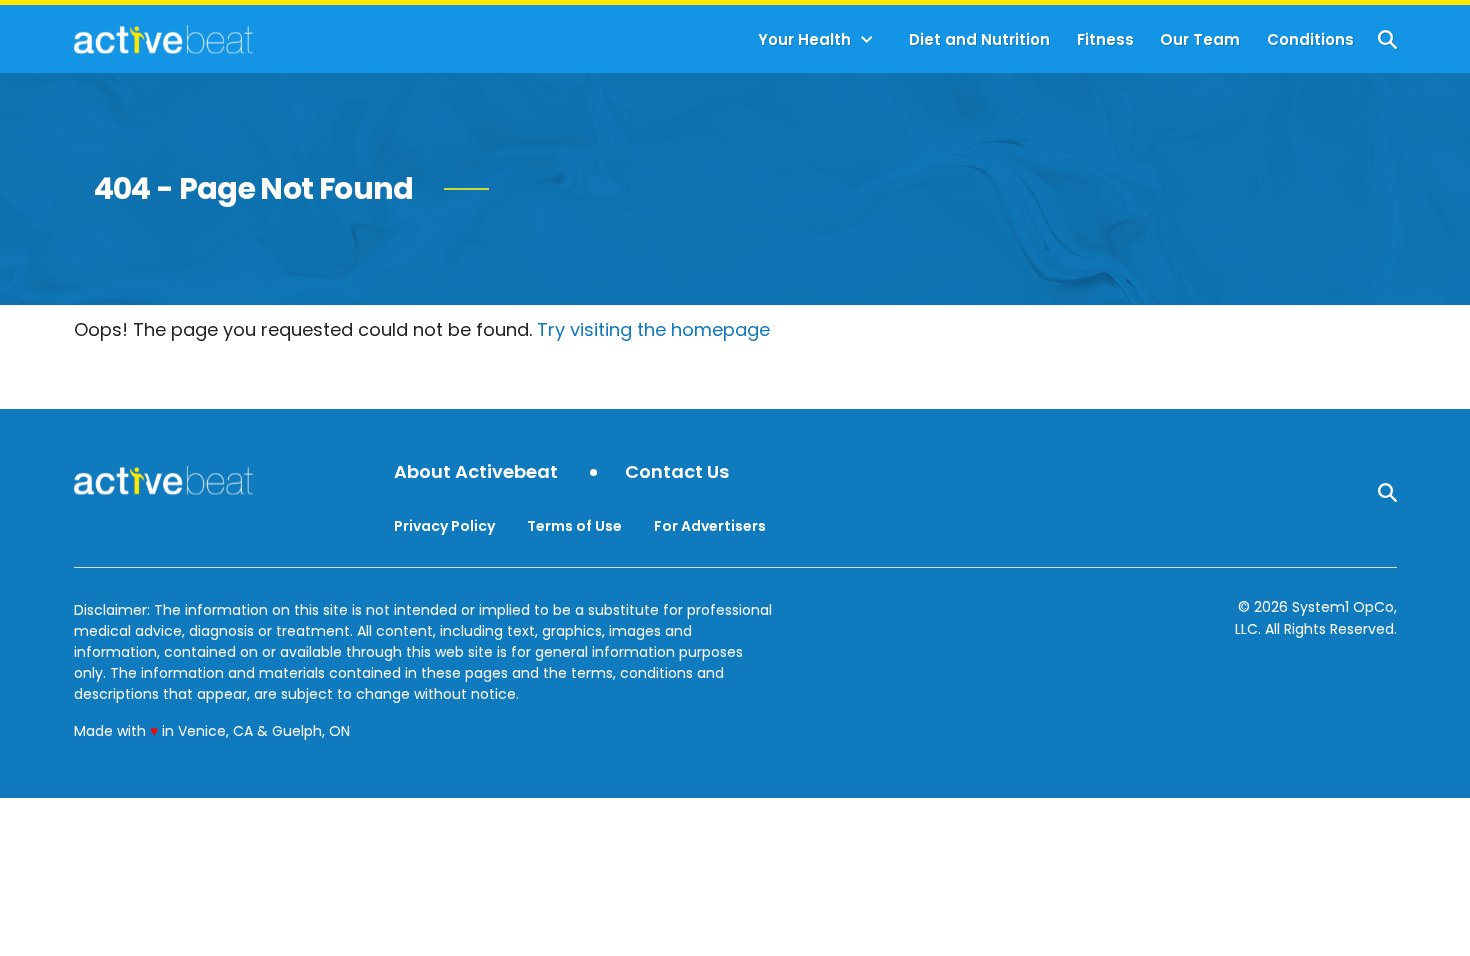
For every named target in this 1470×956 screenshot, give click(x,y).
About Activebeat (476, 472)
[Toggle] (867, 40)
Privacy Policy (444, 526)
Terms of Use (574, 526)
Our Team (1200, 39)
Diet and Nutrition (979, 39)
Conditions (1310, 39)
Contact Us (677, 472)
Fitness (1105, 39)
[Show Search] (1387, 39)
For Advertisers (710, 526)
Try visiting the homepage (653, 329)
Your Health (804, 39)
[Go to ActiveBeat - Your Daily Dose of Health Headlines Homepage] (163, 39)
